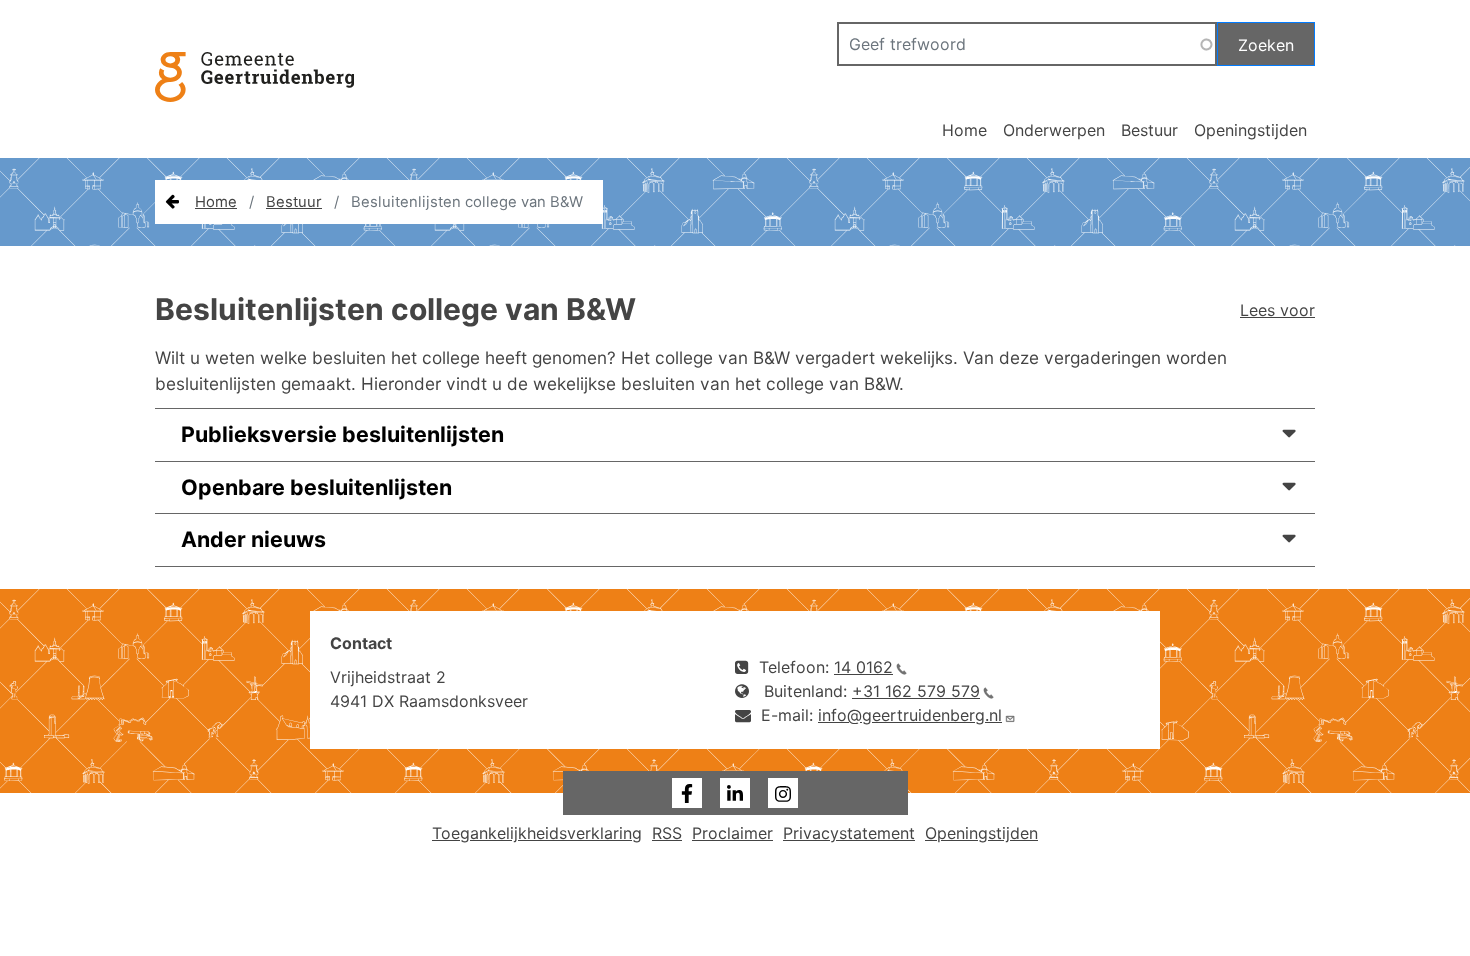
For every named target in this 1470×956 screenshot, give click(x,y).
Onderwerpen (1054, 130)
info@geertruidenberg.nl (910, 715)
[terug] (172, 202)
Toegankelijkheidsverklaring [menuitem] (537, 833)
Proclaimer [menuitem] (732, 833)
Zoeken (1266, 45)
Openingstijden (1250, 130)
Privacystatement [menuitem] (849, 833)
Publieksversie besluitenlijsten (342, 434)
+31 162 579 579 (916, 691)
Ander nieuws (253, 539)
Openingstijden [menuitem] (981, 833)
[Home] (264, 100)
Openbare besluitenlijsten (316, 487)
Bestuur (1149, 130)
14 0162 (863, 667)
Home (964, 130)
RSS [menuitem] (667, 833)
